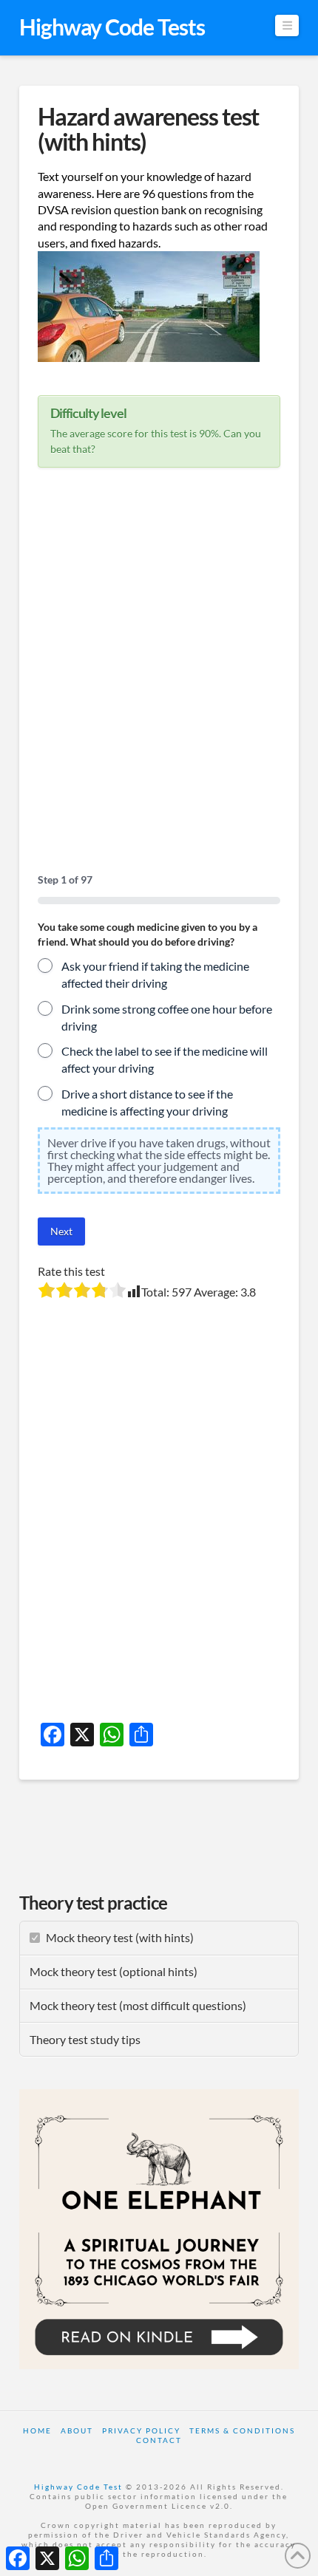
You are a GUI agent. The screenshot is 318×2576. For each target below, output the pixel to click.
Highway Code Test (78, 2487)
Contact (159, 2440)
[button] (287, 25)
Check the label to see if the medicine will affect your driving (165, 1059)
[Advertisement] (159, 680)
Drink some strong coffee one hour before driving (167, 1017)
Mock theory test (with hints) (120, 1937)
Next (61, 1231)
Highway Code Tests (112, 27)
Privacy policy (141, 2430)
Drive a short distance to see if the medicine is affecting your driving (147, 1102)
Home (37, 2430)
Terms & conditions (242, 2430)
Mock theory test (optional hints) (114, 1971)
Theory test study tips (85, 2039)
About (77, 2430)
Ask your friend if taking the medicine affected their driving (155, 974)
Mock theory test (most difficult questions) (138, 2005)
